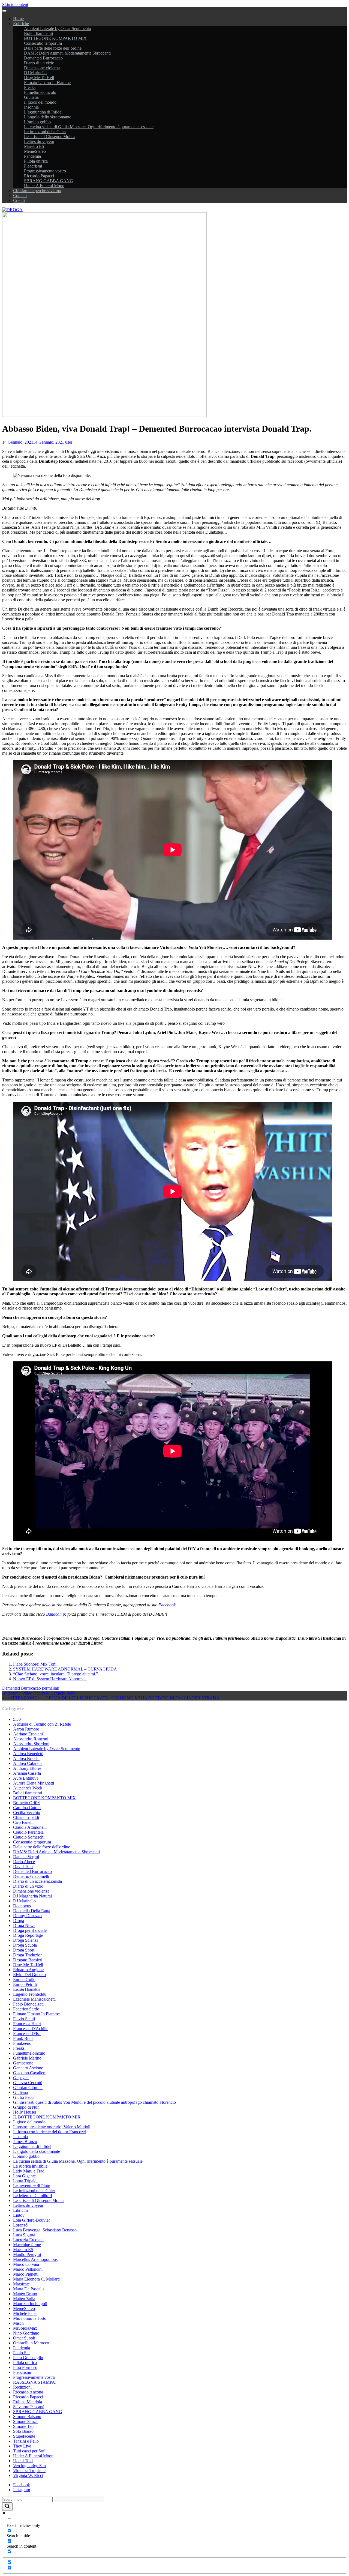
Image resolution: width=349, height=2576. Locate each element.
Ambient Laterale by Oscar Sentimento (58, 29)
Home (18, 19)
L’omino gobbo (37, 122)
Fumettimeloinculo (40, 92)
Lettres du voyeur (39, 141)
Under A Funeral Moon (44, 186)
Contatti (20, 195)
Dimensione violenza (42, 68)
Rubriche (21, 24)
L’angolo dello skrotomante (48, 117)
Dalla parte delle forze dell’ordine (53, 48)
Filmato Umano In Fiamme (47, 83)
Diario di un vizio (39, 63)
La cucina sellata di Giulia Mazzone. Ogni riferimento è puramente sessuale (89, 127)
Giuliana (31, 97)
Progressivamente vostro (45, 171)
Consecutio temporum (43, 43)
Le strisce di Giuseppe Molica (50, 137)
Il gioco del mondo (40, 102)
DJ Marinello (35, 73)
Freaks (30, 87)
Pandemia (32, 156)
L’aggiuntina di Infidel (43, 112)
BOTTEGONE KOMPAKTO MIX (55, 38)
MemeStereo (35, 151)
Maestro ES (34, 146)
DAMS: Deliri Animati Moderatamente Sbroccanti (67, 53)
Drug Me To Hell (39, 78)
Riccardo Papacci (39, 176)
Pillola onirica (36, 161)
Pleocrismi (33, 166)
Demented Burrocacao (43, 58)
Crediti (19, 200)
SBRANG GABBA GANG (49, 181)
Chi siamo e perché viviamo (37, 191)
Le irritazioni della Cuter (45, 132)
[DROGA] (12, 210)
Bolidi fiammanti (38, 33)
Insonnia (31, 107)
